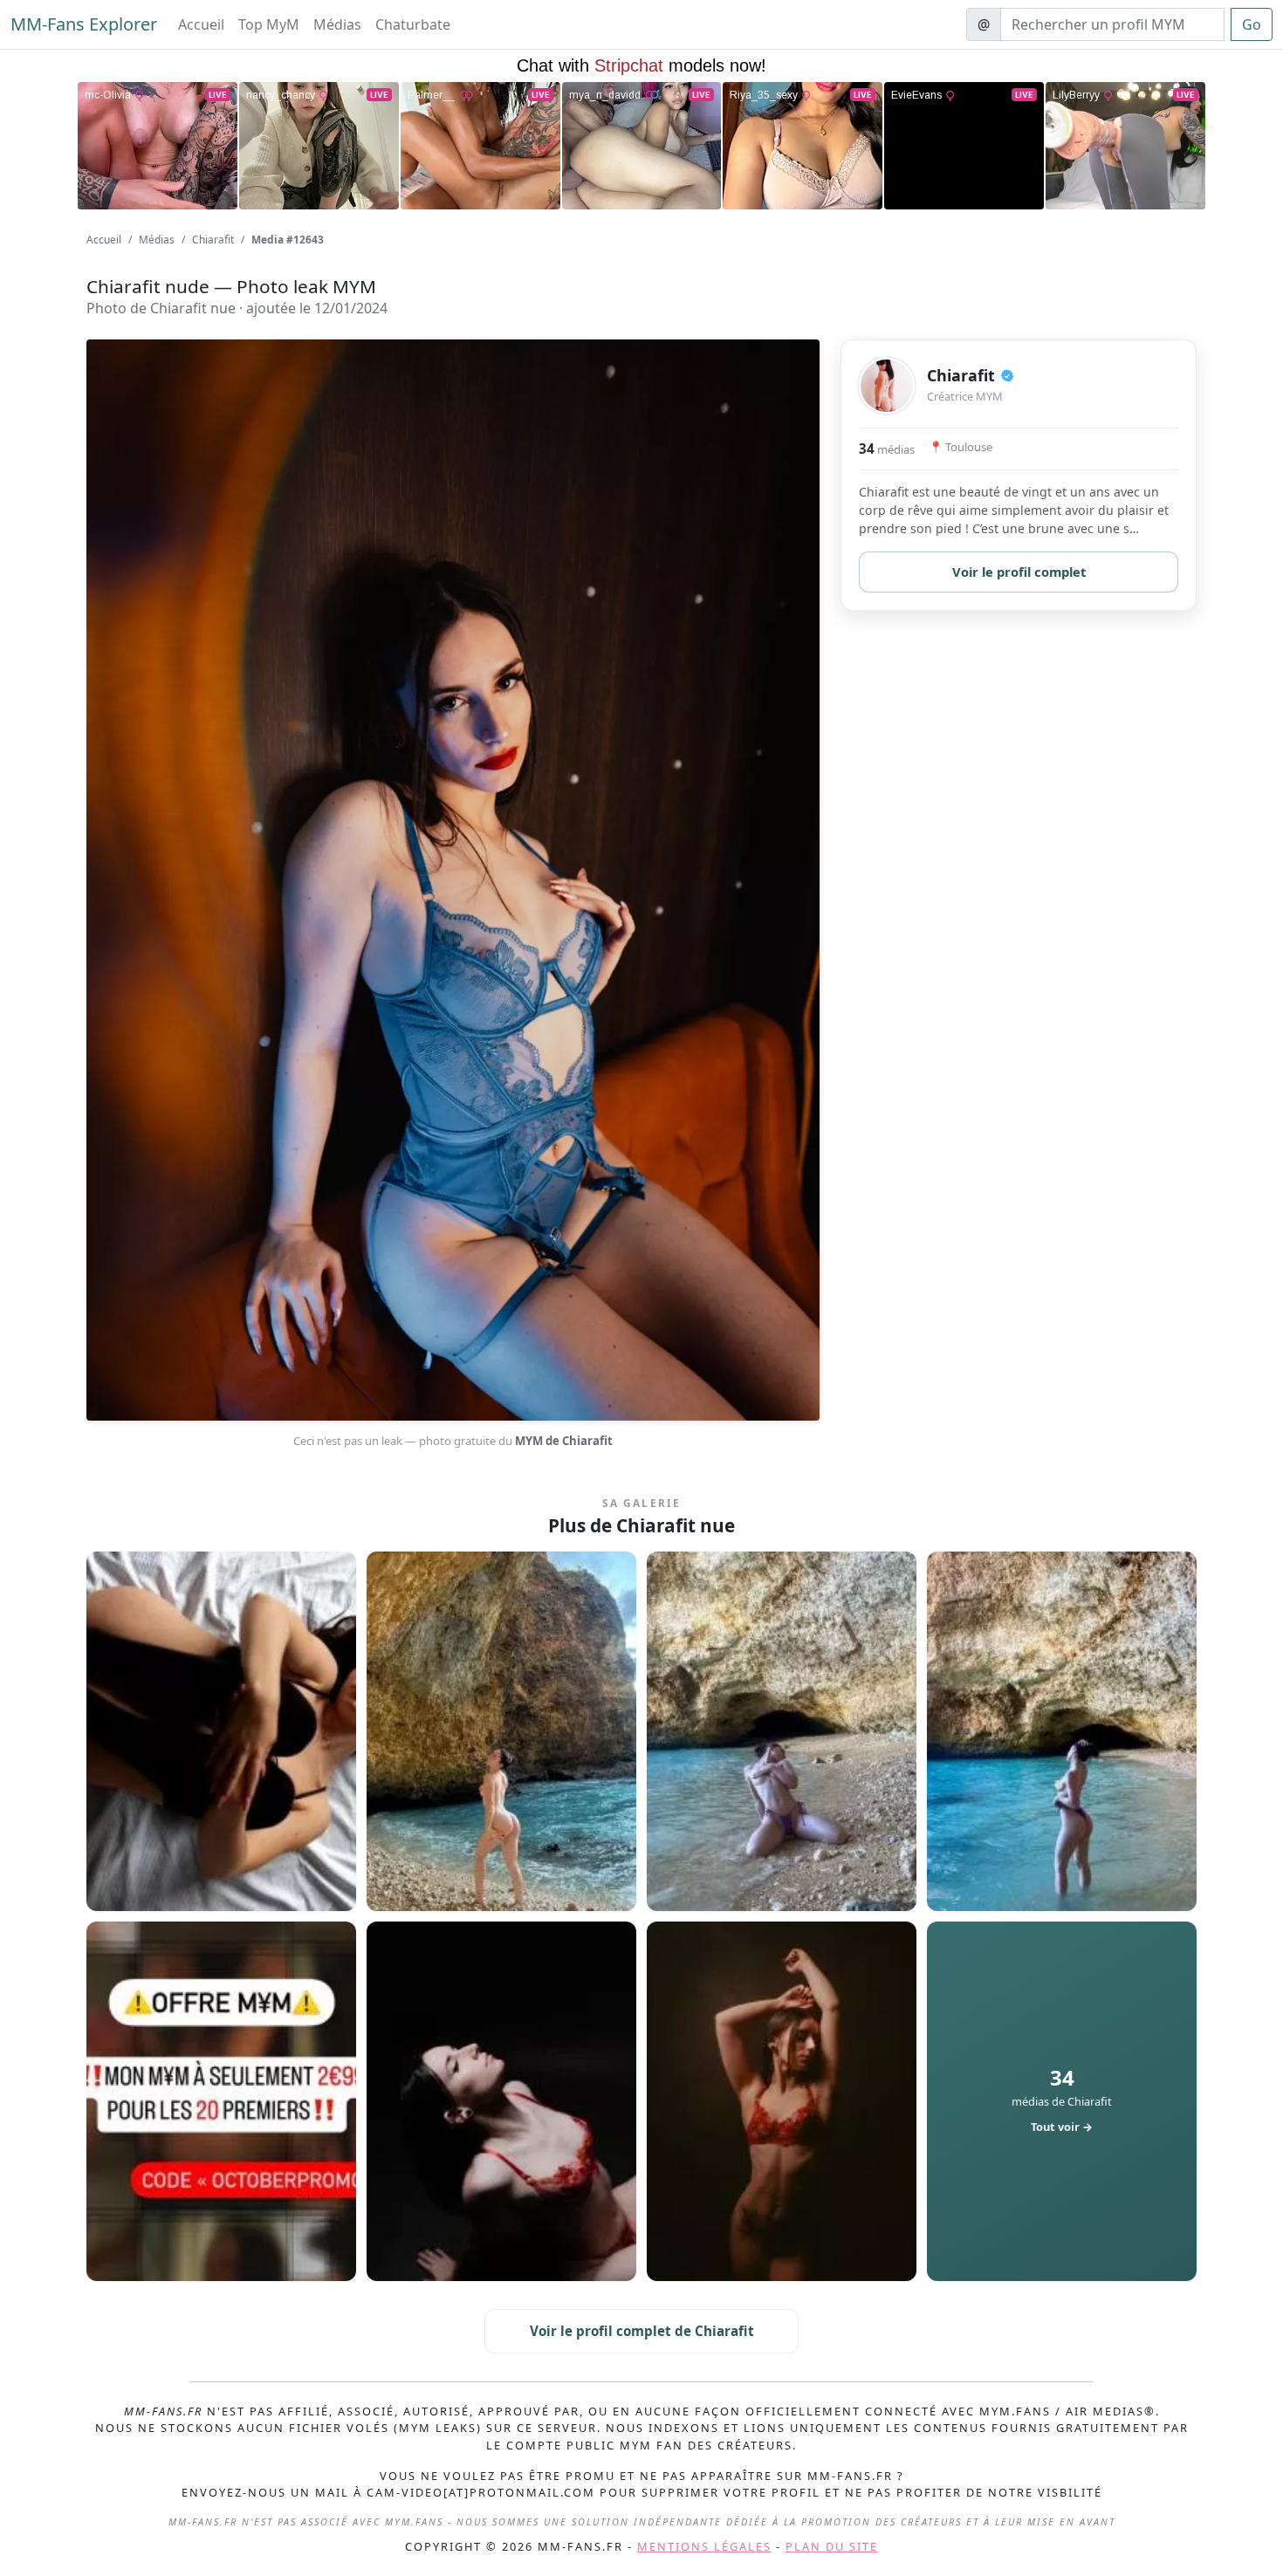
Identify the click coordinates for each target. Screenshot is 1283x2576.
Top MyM (269, 24)
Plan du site (832, 2546)
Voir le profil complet (1019, 572)
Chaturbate (413, 24)
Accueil (201, 24)
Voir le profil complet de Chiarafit (642, 2331)
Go (1252, 24)
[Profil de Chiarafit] (887, 386)
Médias (337, 24)
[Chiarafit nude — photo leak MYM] (221, 1731)
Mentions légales (704, 2546)
